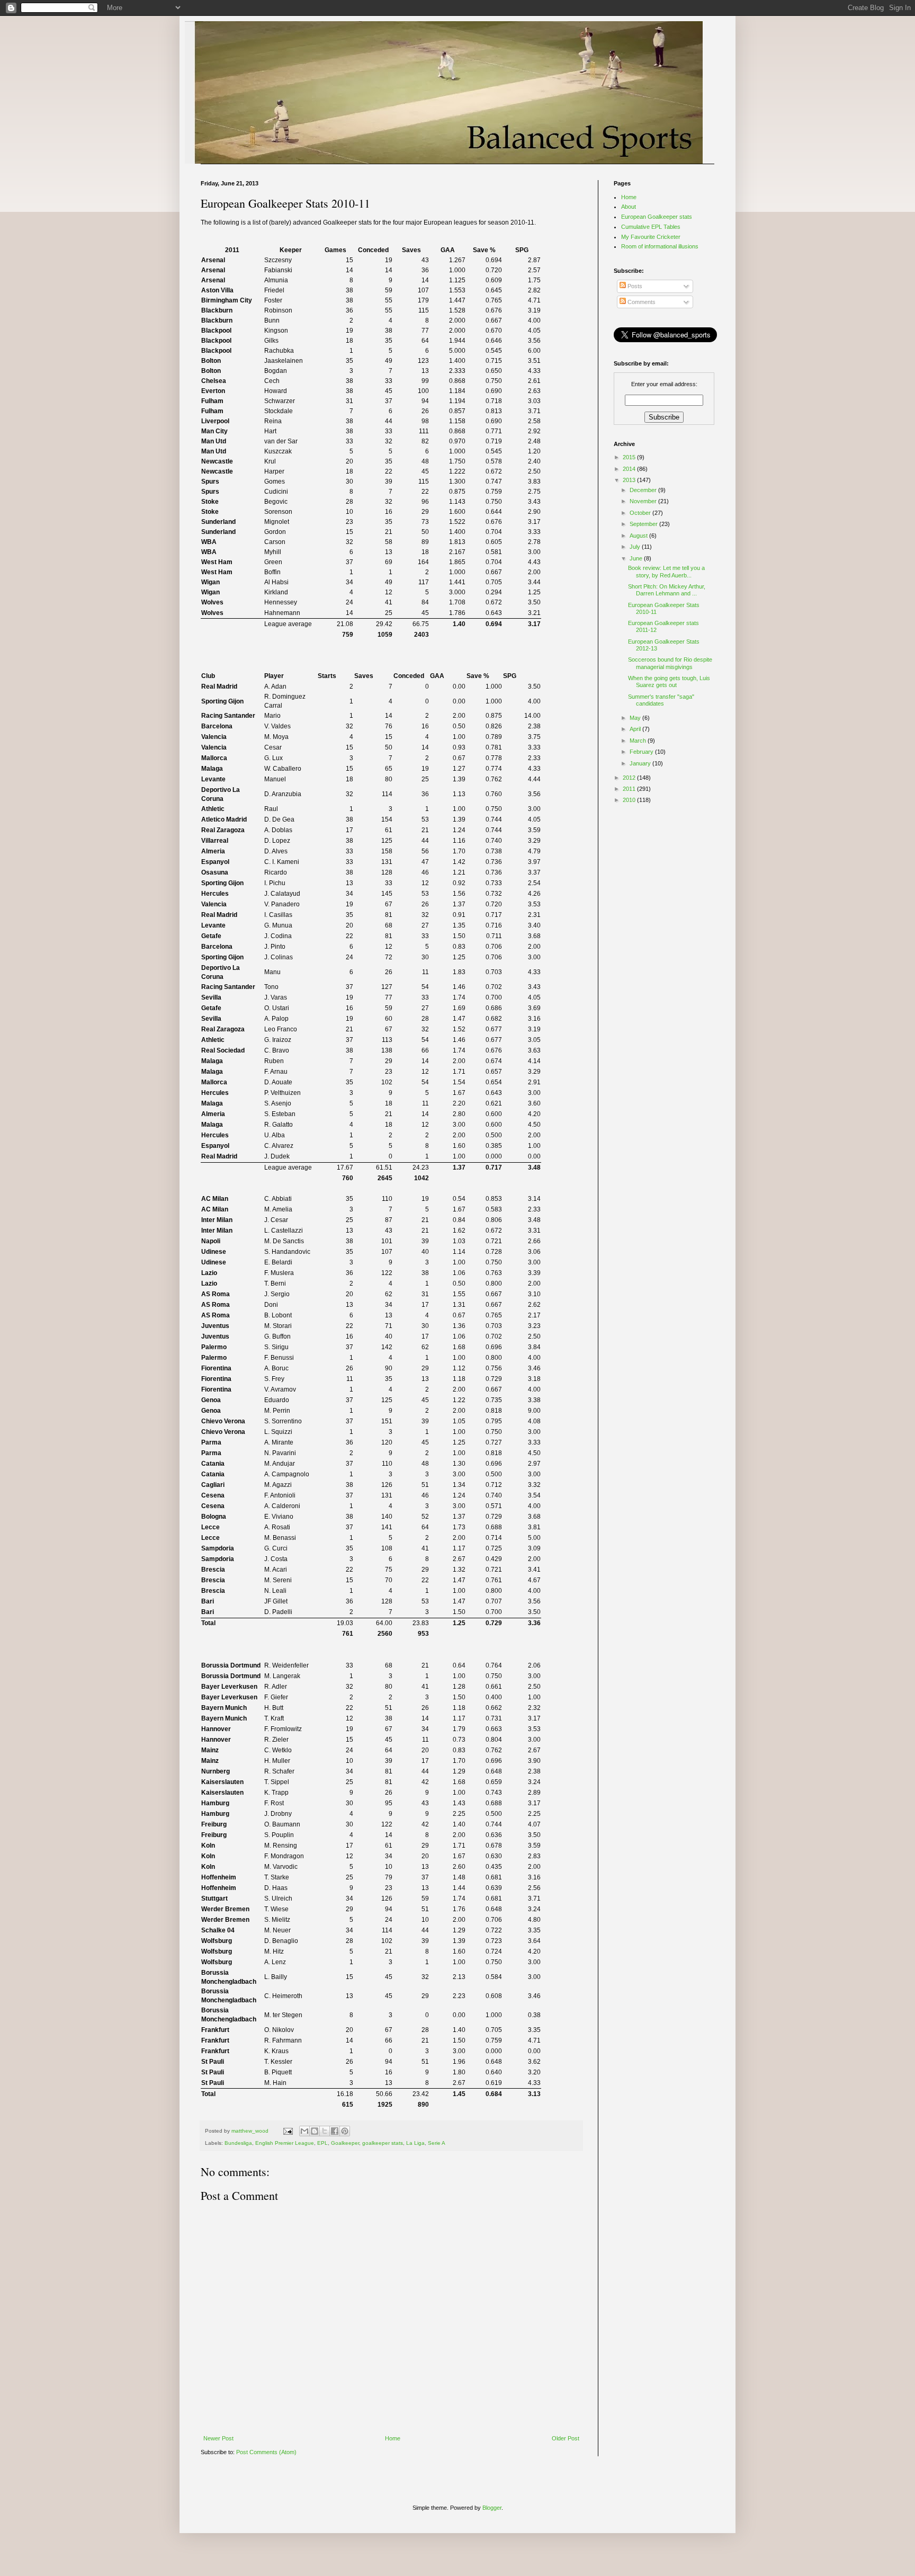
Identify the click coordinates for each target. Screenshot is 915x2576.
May (636, 718)
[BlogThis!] (315, 2131)
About (629, 207)
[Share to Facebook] (335, 2131)
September (644, 524)
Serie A (437, 2143)
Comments (641, 302)
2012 (630, 778)
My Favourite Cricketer (651, 237)
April (636, 729)
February (642, 752)
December (644, 490)
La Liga (415, 2143)
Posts (634, 286)
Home (393, 2438)
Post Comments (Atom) (266, 2452)
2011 (630, 789)
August (639, 536)
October (641, 513)
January (641, 763)
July (636, 547)
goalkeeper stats (383, 2143)
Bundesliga (238, 2143)
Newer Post (218, 2438)
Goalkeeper (345, 2143)
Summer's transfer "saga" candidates (661, 700)
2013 (630, 480)
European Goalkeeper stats (657, 217)
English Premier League (285, 2143)
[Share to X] (325, 2131)
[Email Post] (288, 2131)
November (644, 501)
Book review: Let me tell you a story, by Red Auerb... (666, 571)
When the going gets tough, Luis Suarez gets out (669, 681)
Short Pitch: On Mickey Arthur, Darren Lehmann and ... (667, 590)
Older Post (566, 2438)
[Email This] (304, 2131)
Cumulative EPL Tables (651, 227)
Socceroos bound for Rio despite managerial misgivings (670, 663)
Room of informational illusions (660, 246)
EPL (322, 2143)
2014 (630, 469)
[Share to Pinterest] (345, 2131)
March (639, 741)
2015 (630, 457)
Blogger (492, 2508)
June (637, 558)
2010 (630, 800)
